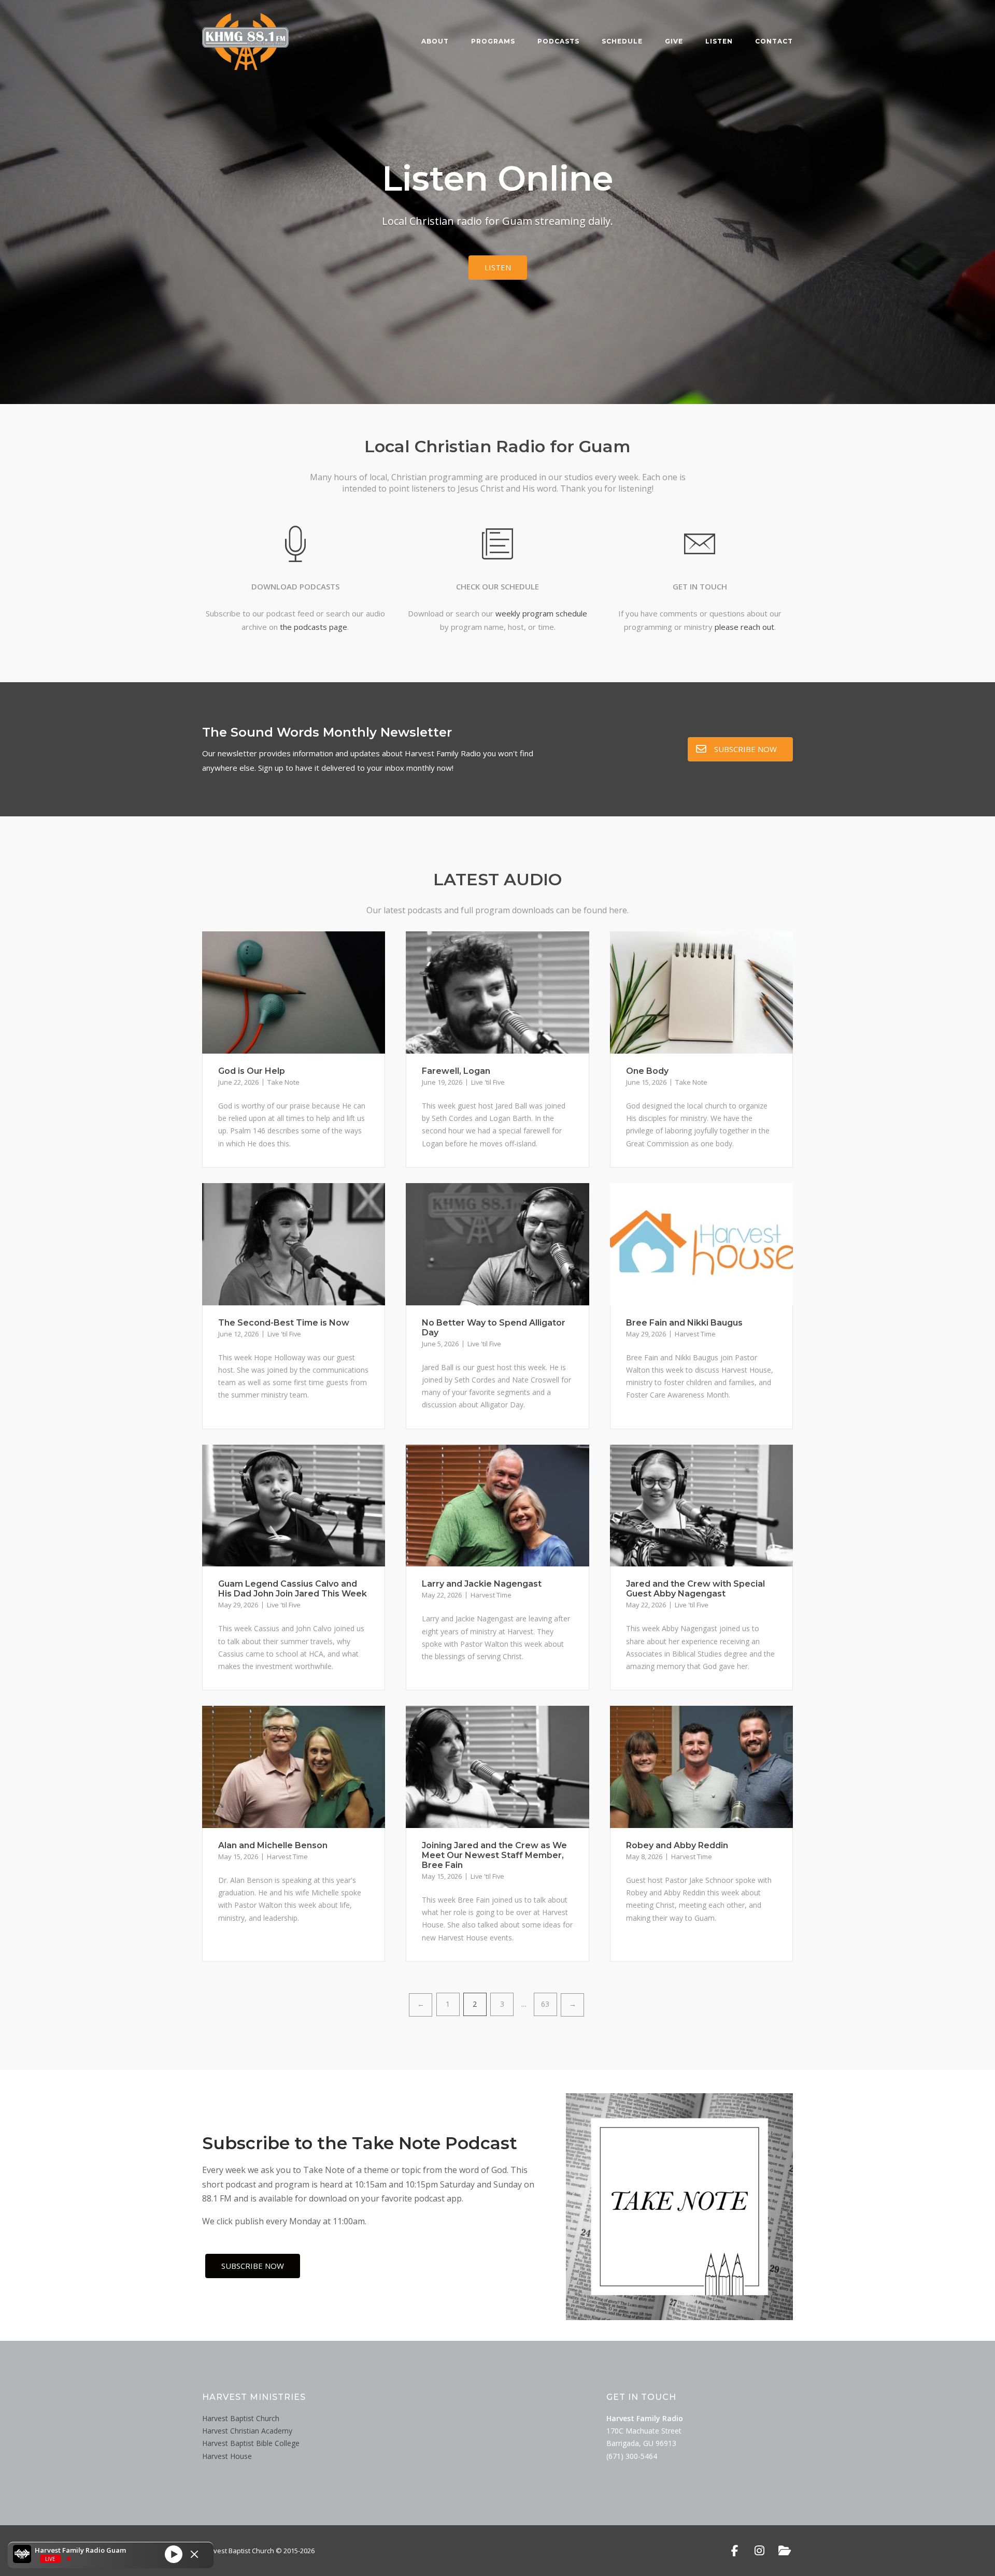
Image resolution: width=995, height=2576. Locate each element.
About (435, 41)
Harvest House (227, 2456)
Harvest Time (695, 1334)
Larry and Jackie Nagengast (482, 1584)
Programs (493, 41)
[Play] (174, 2554)
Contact (774, 41)
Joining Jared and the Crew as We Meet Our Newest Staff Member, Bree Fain (494, 1855)
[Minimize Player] (194, 2554)
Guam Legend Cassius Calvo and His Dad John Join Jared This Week (293, 1589)
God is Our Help (252, 1071)
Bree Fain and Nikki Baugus (684, 1323)
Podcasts (558, 41)
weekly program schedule (541, 613)
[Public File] (784, 2551)
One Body (647, 1071)
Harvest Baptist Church (241, 2418)
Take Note (283, 1082)
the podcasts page (314, 627)
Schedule (622, 41)
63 (545, 2004)
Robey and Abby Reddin (677, 1845)
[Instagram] (759, 2551)
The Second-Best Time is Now (284, 1323)
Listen (719, 41)
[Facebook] (735, 2551)
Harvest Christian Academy (247, 2431)
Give (674, 41)
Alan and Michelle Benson (273, 1845)
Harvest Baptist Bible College (251, 2443)
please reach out (744, 627)
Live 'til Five (488, 1082)
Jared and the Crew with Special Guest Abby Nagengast (695, 1589)
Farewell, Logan (456, 1071)
